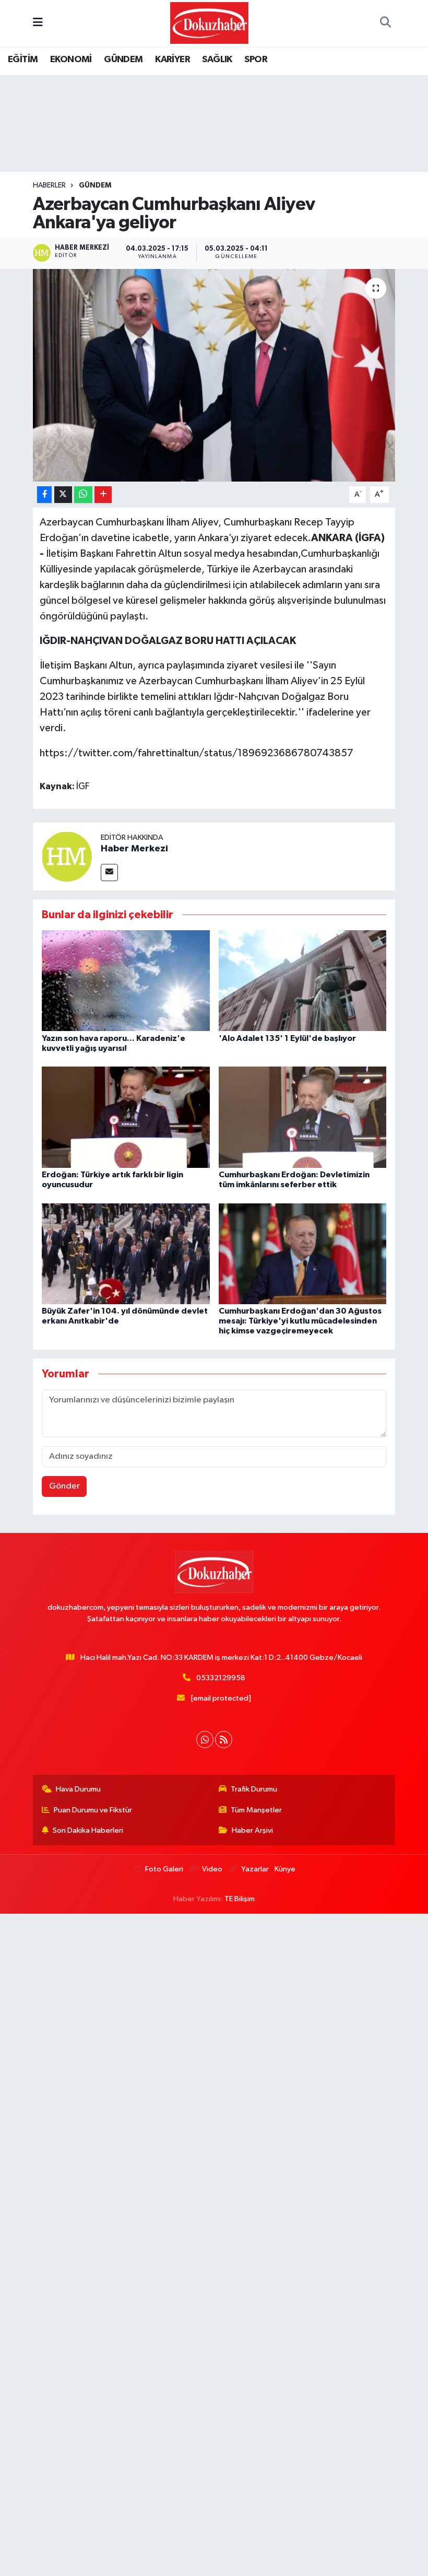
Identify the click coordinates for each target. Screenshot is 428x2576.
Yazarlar (255, 1869)
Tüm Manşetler (256, 1810)
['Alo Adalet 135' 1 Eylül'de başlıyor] (303, 981)
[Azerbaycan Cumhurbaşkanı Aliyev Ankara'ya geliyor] (214, 375)
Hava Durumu (78, 1789)
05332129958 (221, 1678)
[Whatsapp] (205, 1740)
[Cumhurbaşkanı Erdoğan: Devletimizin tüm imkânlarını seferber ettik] (303, 1117)
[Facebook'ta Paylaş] (44, 495)
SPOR (256, 60)
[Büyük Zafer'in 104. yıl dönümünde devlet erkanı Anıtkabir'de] (126, 1253)
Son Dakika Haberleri (88, 1830)
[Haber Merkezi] (67, 856)
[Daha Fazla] (103, 495)
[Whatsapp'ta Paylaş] (83, 495)
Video (212, 1869)
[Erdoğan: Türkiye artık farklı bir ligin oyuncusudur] (126, 1117)
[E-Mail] (109, 873)
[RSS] (224, 1740)
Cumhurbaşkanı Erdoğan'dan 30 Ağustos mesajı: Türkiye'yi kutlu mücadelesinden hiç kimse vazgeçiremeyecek (300, 1321)
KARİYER (173, 60)
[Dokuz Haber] (209, 23)
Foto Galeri (164, 1869)
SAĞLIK (217, 60)
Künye (285, 1869)
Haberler (49, 185)
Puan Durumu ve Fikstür (93, 1810)
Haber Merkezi (134, 849)
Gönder (64, 1486)
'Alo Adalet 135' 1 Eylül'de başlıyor (287, 1038)
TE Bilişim (240, 1899)
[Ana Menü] (38, 23)
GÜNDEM (123, 60)
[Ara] (385, 24)
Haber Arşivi (252, 1830)
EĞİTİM (23, 60)
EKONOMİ (71, 60)
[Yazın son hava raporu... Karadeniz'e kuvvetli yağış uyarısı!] (126, 981)
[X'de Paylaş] (63, 495)
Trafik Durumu (254, 1789)
